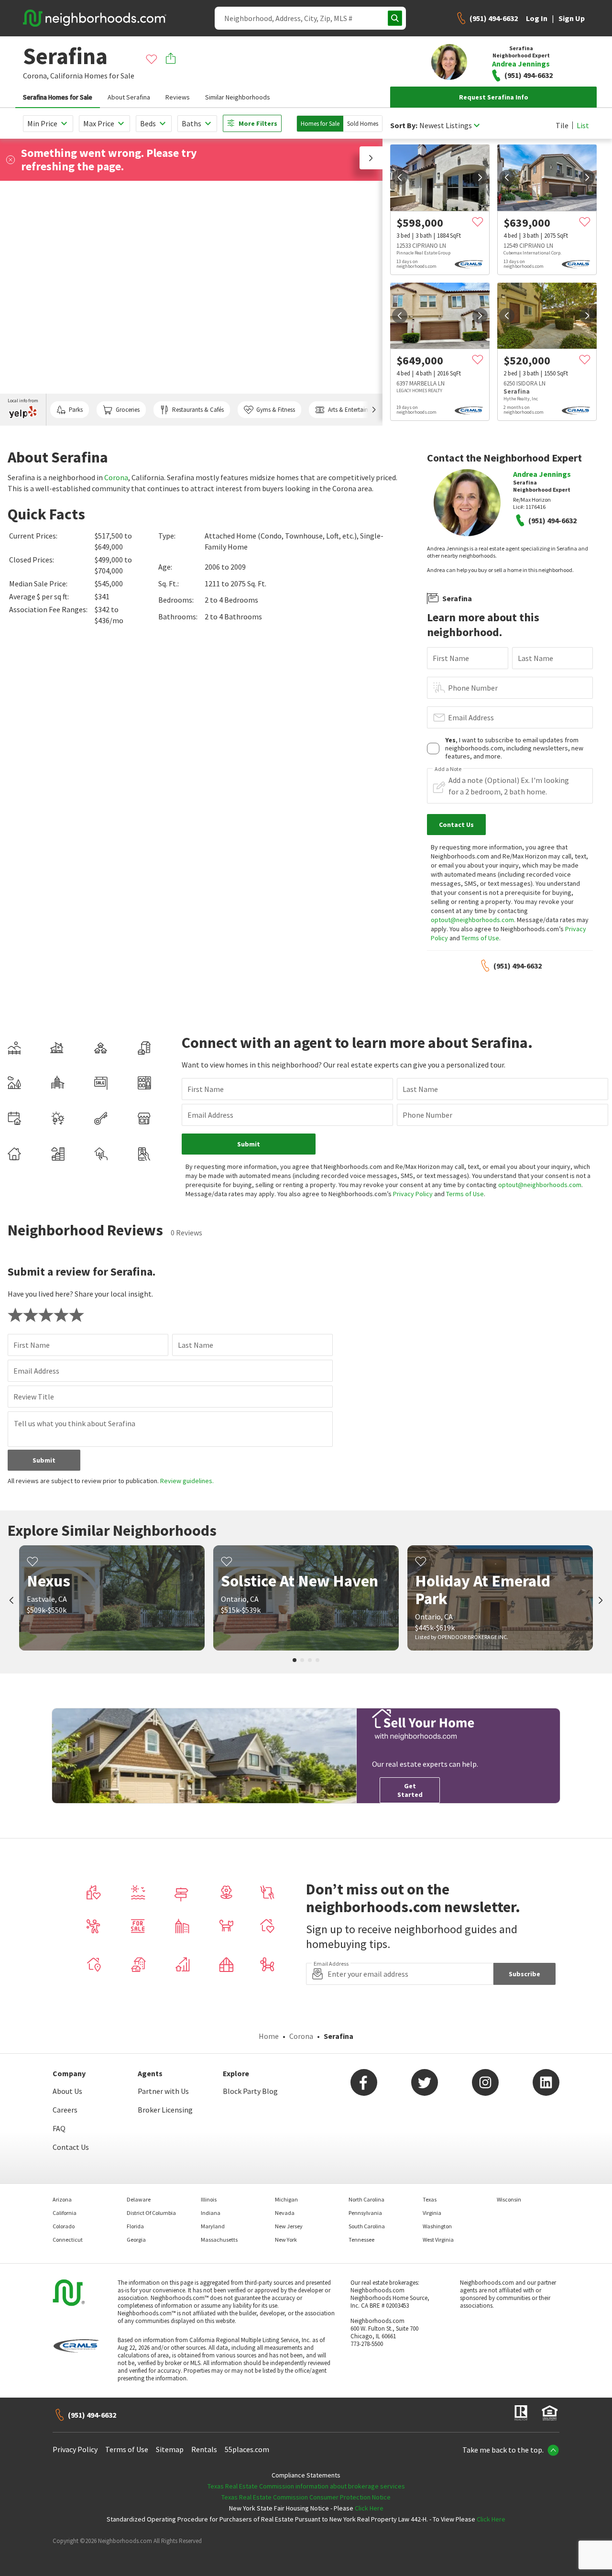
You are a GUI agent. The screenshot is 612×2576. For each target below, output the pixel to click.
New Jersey (289, 2226)
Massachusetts (219, 2240)
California (66, 76)
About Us (67, 2091)
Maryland (213, 2226)
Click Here (369, 2508)
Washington (437, 2226)
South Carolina (367, 2226)
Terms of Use (480, 938)
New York (286, 2240)
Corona (116, 477)
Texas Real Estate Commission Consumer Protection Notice (306, 2497)
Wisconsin (509, 2199)
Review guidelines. (187, 1481)
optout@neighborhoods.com (472, 920)
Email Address (471, 717)
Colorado (64, 2226)
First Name (451, 658)
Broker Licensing (165, 2110)
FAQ (59, 2128)
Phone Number (473, 688)
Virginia (432, 2213)
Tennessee (361, 2240)
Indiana (211, 2213)
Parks (76, 410)
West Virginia (438, 2240)
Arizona (62, 2199)
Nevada (285, 2213)
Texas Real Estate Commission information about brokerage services (306, 2486)
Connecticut (68, 2240)
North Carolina (366, 2199)
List (583, 125)
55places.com (247, 2449)
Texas (430, 2199)
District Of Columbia (151, 2213)
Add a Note (448, 769)
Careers (65, 2110)
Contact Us (71, 2147)
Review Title (34, 1397)
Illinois (209, 2199)
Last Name (535, 658)
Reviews (178, 97)
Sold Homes (363, 124)
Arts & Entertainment (355, 410)
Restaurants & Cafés (198, 410)
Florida (135, 2226)
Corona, (36, 76)
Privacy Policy (413, 1194)
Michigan (286, 2199)
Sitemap (170, 2449)
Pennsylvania (365, 2213)
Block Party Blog (250, 2091)
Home (269, 2036)
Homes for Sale (320, 124)
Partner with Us (163, 2091)
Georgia (136, 2240)
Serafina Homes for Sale (58, 97)
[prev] (400, 177)
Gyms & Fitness (276, 410)
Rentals (204, 2449)
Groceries (128, 410)
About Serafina (129, 97)
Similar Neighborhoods (238, 97)
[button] (371, 158)
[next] (480, 177)
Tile (562, 125)
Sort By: (404, 126)
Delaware (139, 2199)
